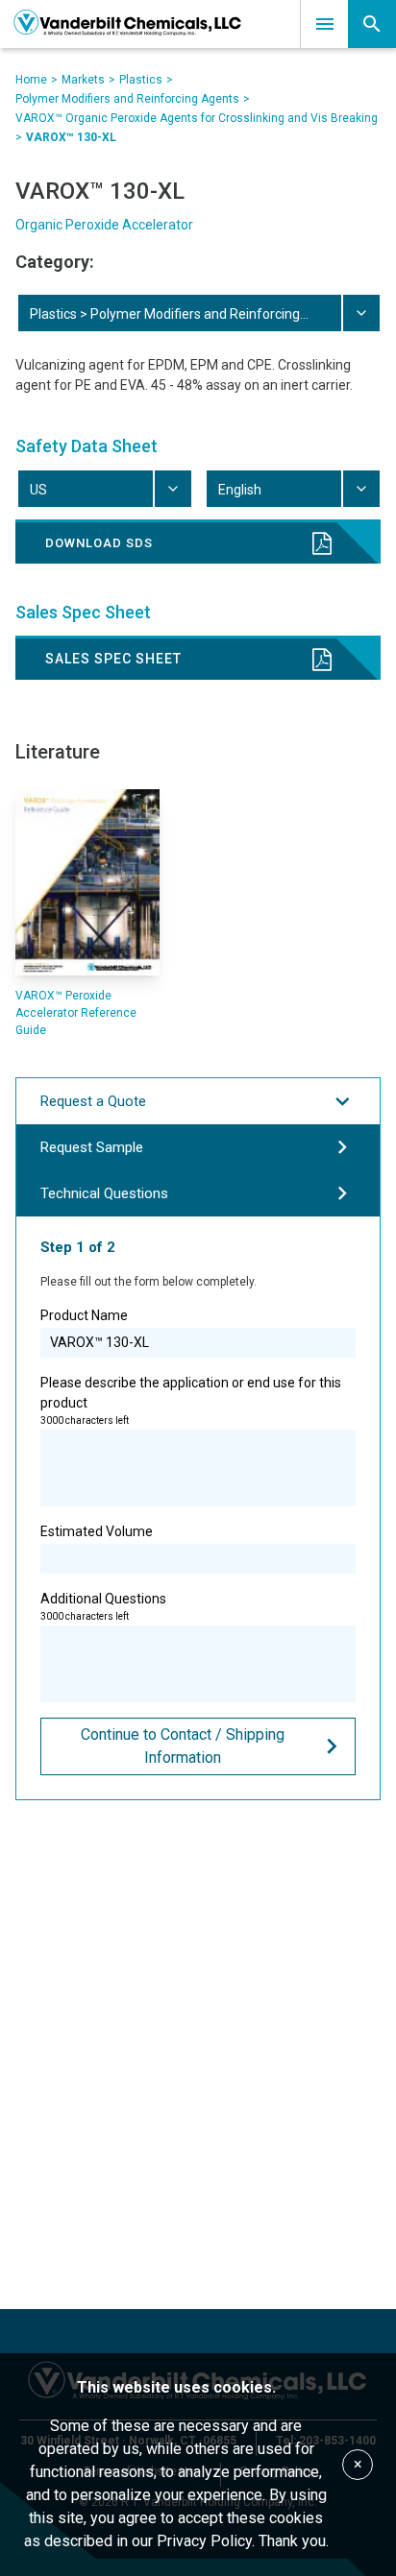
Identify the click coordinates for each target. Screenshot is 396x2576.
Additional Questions (103, 1606)
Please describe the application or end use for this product (191, 1400)
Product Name (84, 1315)
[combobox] (198, 313)
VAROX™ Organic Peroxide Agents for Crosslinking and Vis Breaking (197, 118)
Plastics (141, 80)
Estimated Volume (97, 1531)
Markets (83, 80)
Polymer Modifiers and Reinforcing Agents (127, 99)
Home (31, 80)
